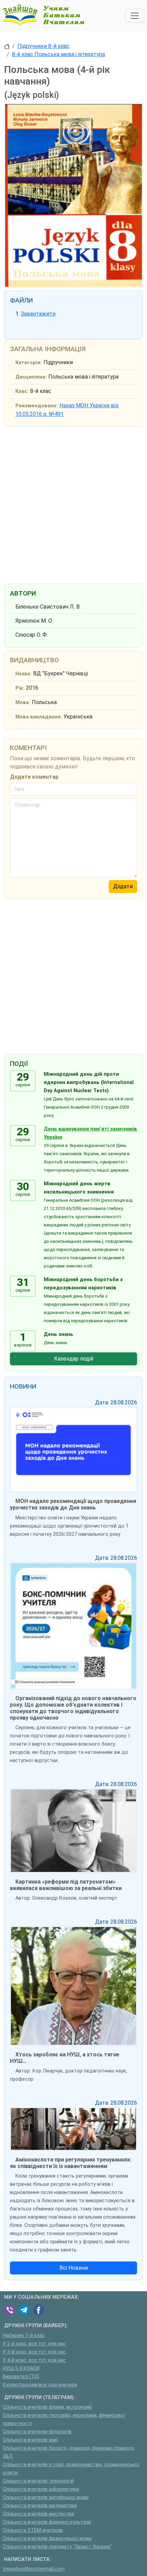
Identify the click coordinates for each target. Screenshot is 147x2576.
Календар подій (74, 1359)
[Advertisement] (73, 504)
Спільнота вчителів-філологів (37, 2432)
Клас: (22, 391)
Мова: (23, 703)
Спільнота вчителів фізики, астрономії (47, 2407)
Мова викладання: (39, 717)
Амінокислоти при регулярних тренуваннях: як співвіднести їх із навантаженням (71, 2163)
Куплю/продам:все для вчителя (40, 2385)
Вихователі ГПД (21, 2377)
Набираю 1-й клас (24, 2336)
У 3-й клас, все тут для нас (34, 2352)
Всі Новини (74, 2268)
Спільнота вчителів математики (40, 2506)
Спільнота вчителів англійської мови (46, 2497)
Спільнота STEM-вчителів (33, 2530)
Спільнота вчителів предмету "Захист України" (57, 2547)
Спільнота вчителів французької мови (47, 2539)
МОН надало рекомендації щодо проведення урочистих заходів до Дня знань (73, 1504)
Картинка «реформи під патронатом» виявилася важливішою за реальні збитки (66, 1885)
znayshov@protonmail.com (34, 2569)
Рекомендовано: (37, 406)
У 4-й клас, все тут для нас (34, 2360)
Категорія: (29, 363)
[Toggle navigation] (135, 16)
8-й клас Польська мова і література (58, 54)
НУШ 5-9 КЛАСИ (21, 2368)
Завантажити (38, 314)
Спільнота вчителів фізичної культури (47, 2522)
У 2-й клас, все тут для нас (34, 2344)
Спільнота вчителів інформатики (41, 2489)
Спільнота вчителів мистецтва (38, 2514)
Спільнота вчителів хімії (30, 2440)
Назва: (23, 674)
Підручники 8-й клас (43, 46)
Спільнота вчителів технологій (38, 2481)
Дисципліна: (31, 377)
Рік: (20, 688)
